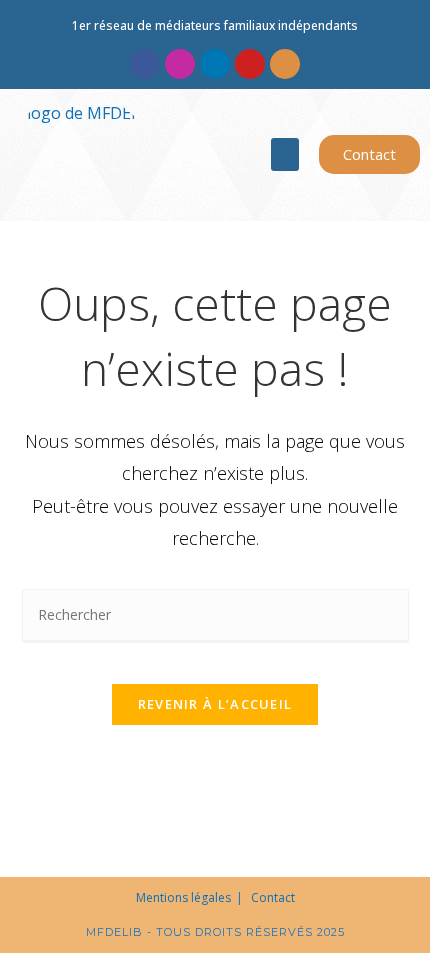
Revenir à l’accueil (215, 704)
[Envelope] (285, 64)
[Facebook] (145, 64)
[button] (285, 154)
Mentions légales (183, 897)
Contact (273, 897)
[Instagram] (180, 64)
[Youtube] (250, 64)
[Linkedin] (215, 64)
